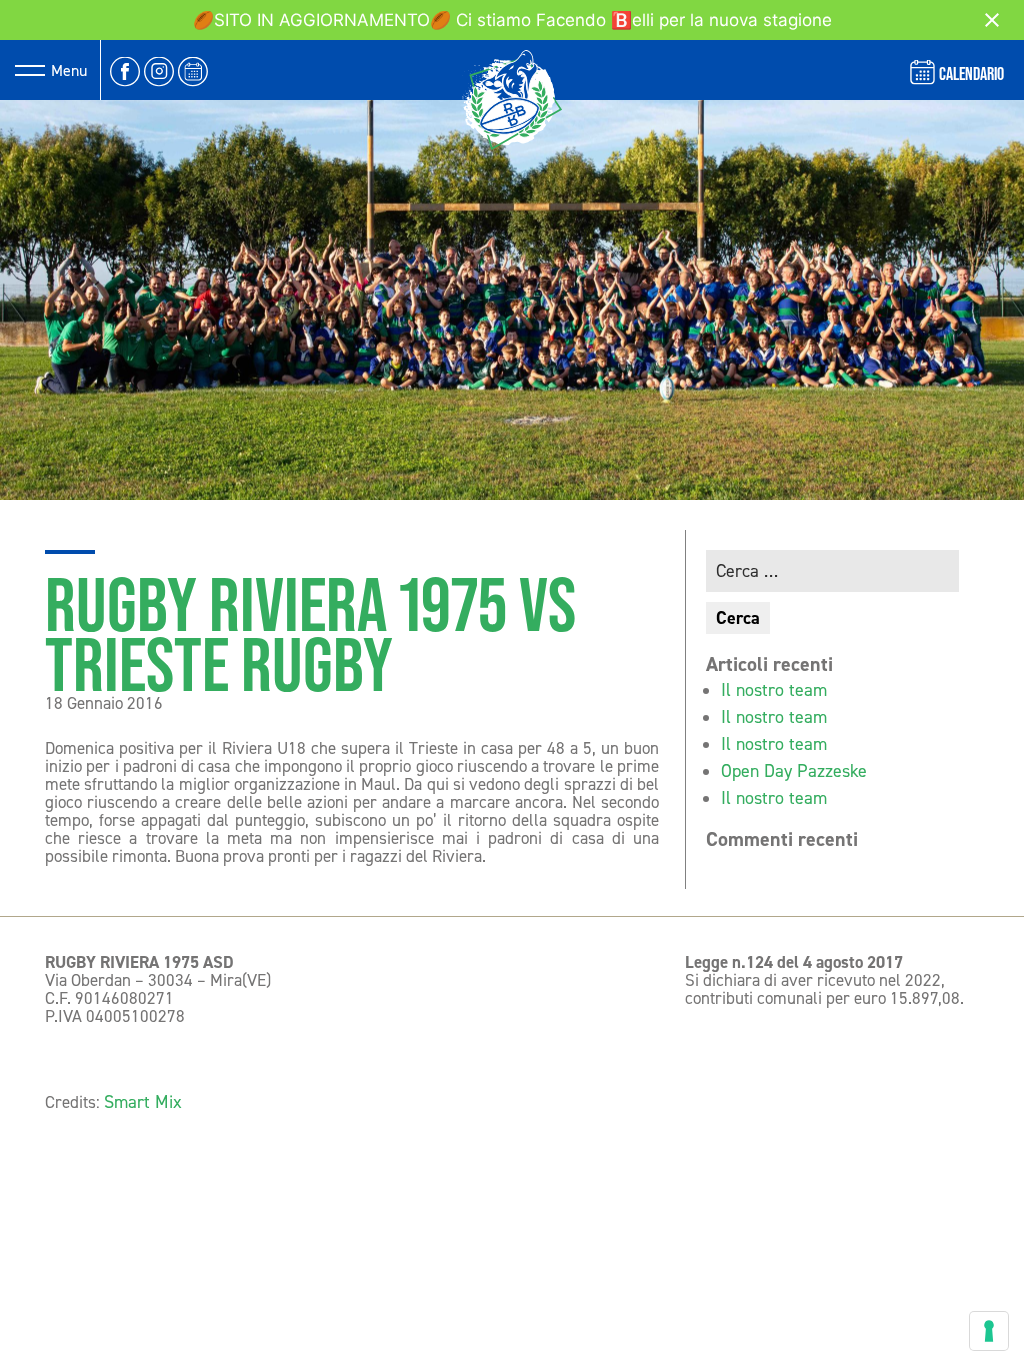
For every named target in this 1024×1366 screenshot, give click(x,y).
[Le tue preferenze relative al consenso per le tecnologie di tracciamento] (989, 1331)
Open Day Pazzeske (794, 771)
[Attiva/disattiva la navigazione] (30, 70)
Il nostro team (774, 690)
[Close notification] (992, 20)
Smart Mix (143, 1102)
